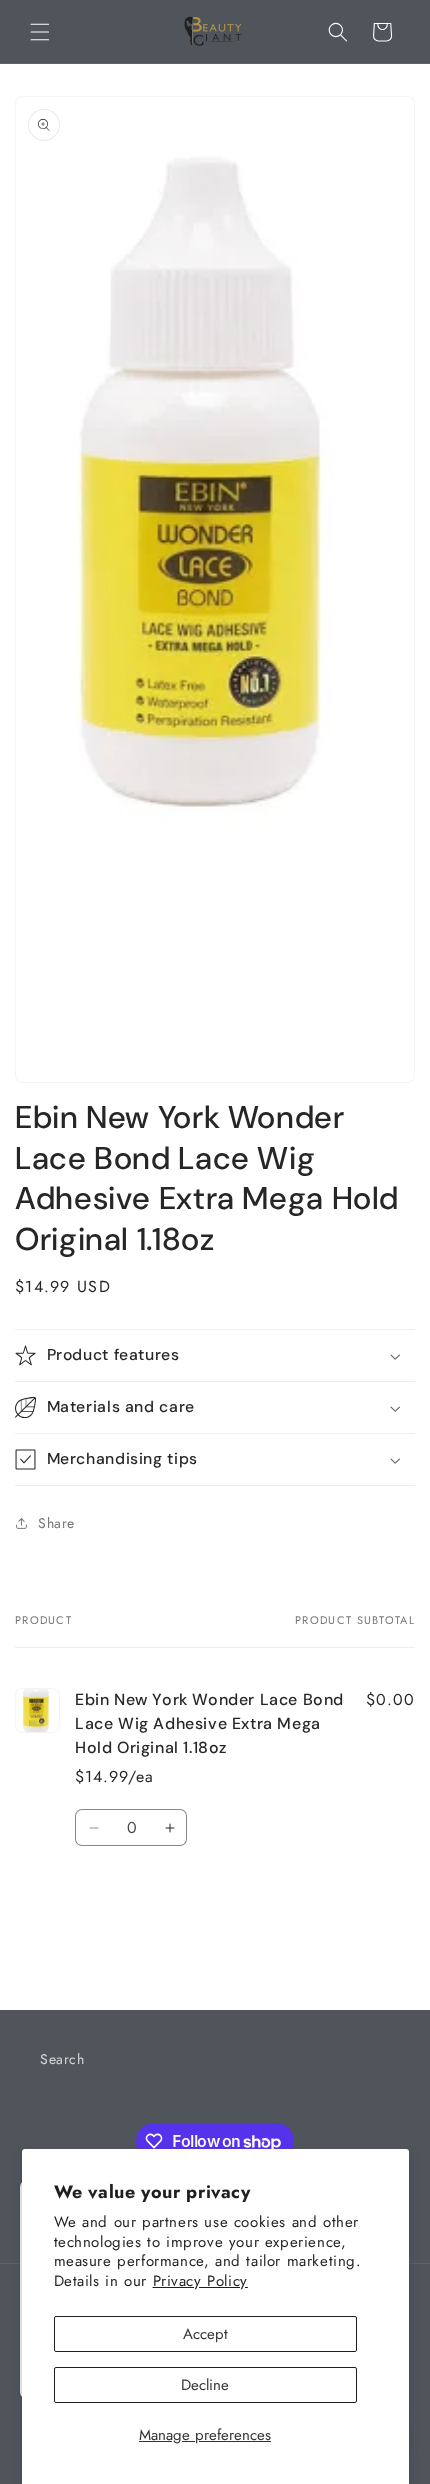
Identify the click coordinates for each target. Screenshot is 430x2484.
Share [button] (56, 1523)
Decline (205, 2385)
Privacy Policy (200, 2281)
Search (62, 2059)
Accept (205, 2334)
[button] (40, 32)
